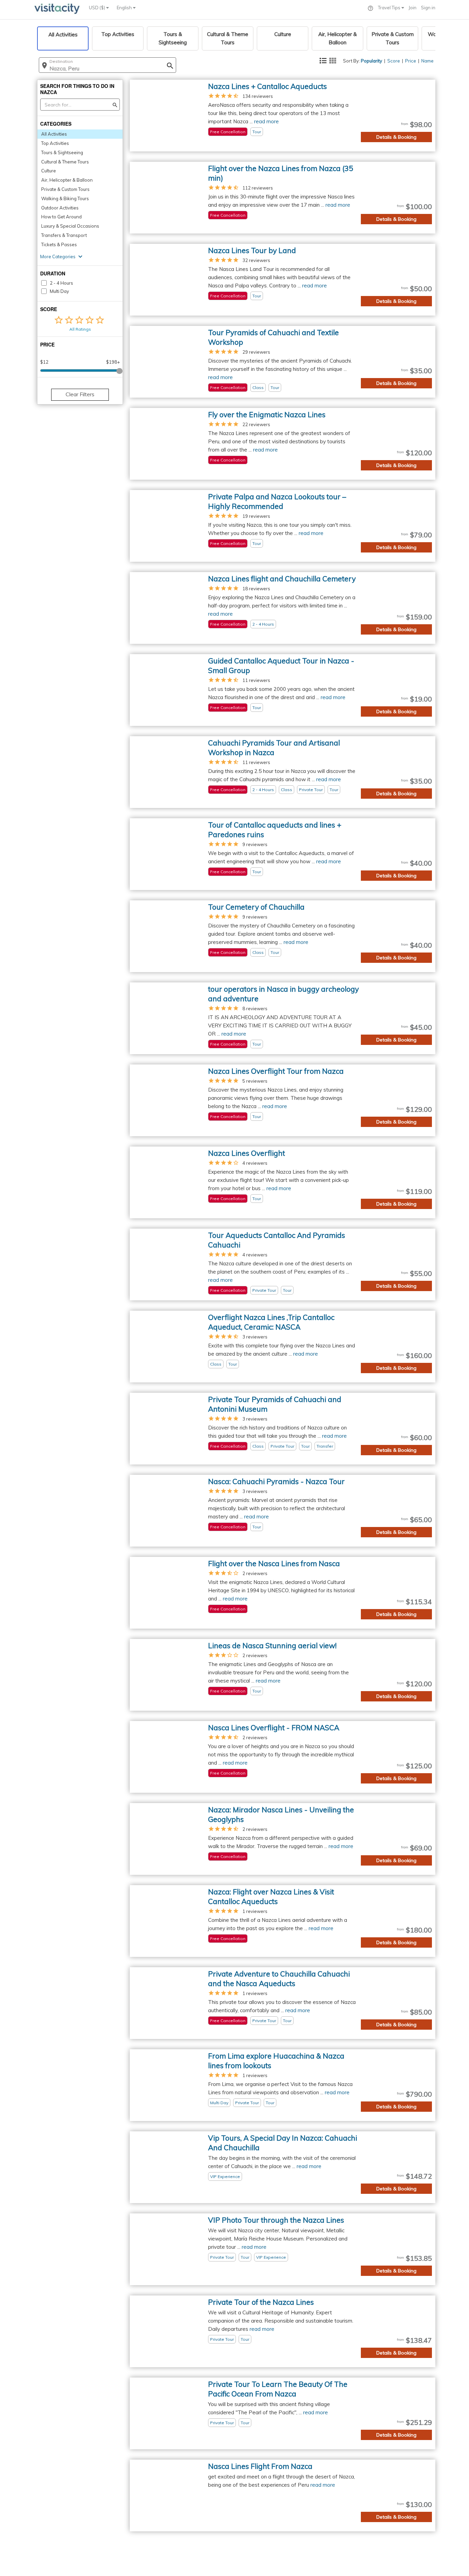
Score (394, 61)
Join (413, 8)
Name (427, 61)
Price (411, 61)
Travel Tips (390, 8)
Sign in (428, 8)
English (125, 8)
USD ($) (98, 8)
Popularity (371, 61)
